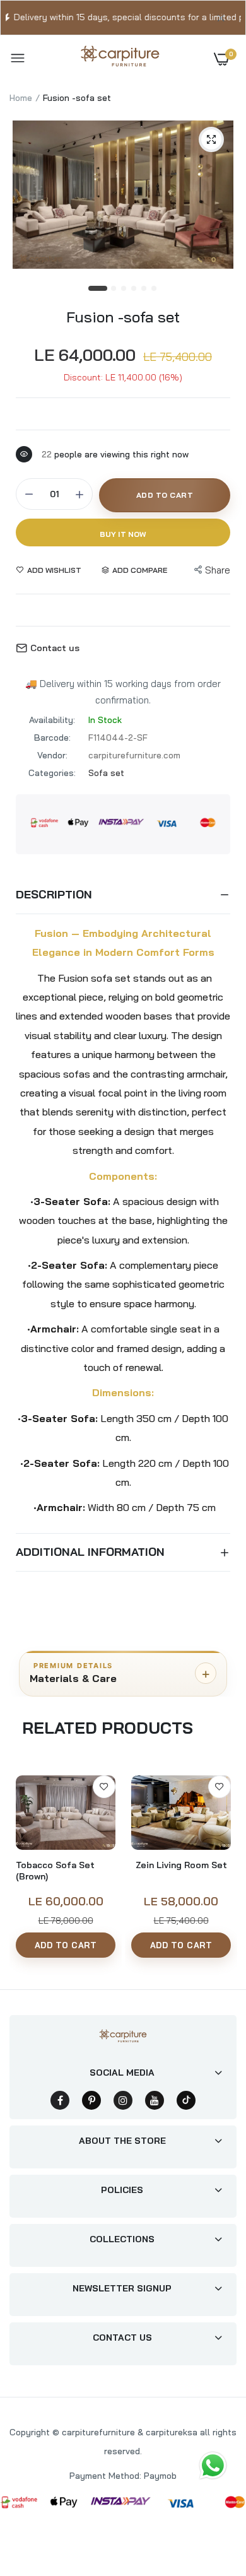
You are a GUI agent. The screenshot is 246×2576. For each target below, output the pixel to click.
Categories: (52, 773)
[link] (104, 1787)
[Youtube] (155, 2100)
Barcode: (52, 738)
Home (21, 98)
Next (221, 1871)
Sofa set (106, 773)
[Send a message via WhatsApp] (213, 2464)
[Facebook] (60, 2100)
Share (218, 570)
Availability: (52, 720)
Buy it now (123, 534)
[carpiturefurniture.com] (120, 59)
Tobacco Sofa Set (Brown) (55, 1871)
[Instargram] (123, 2100)
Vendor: (52, 755)
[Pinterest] (91, 2100)
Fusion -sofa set (123, 317)
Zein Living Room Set (181, 1865)
